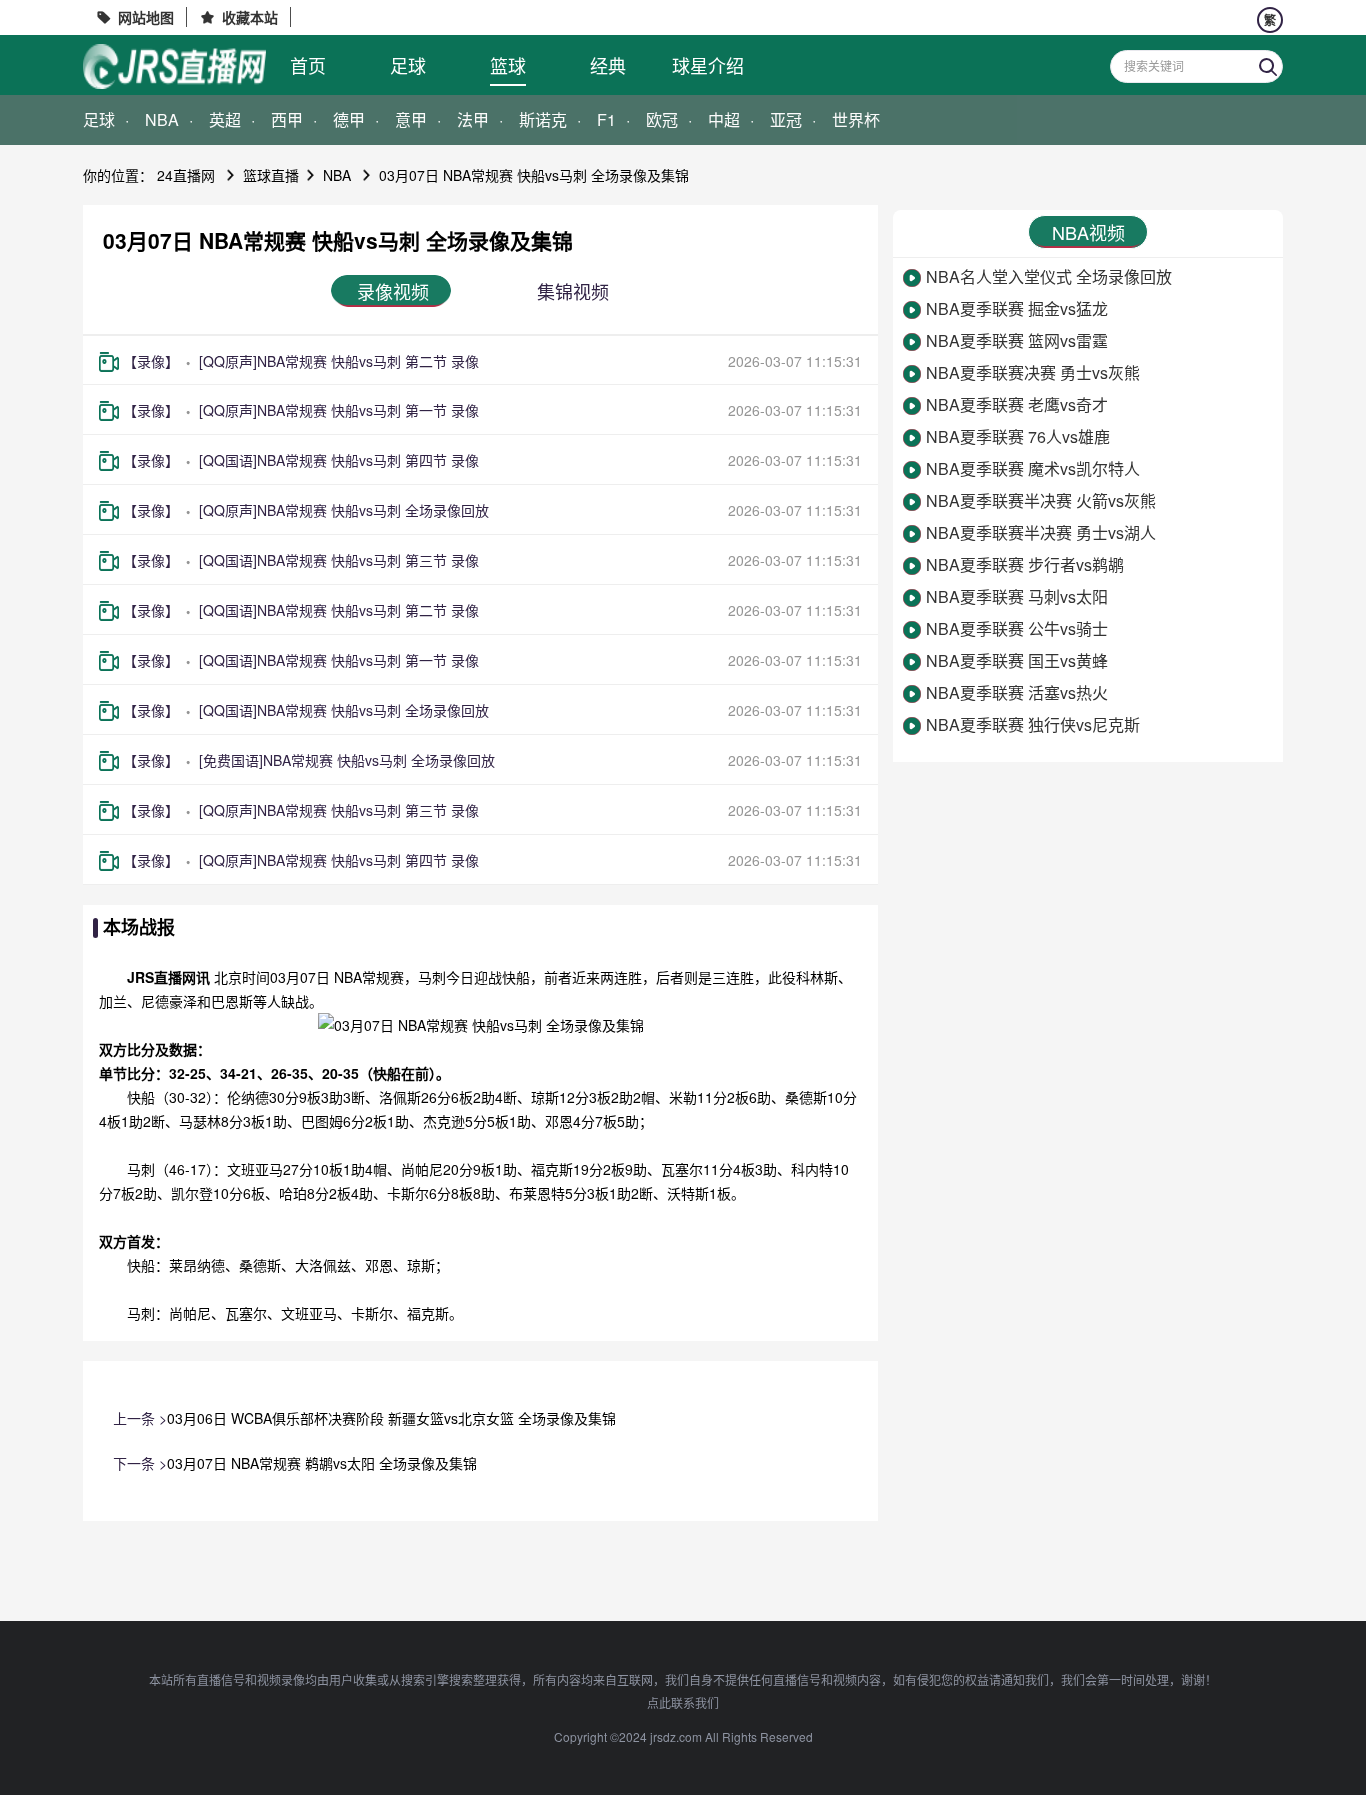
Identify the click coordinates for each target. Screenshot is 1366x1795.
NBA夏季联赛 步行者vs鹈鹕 (1025, 564)
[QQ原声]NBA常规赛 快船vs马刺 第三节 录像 (339, 810)
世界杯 (856, 119)
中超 (724, 119)
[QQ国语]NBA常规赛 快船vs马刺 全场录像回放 (344, 710)
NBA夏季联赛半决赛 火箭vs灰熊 (1041, 500)
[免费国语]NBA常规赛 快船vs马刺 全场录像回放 (347, 760)
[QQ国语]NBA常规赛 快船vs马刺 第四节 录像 (339, 460)
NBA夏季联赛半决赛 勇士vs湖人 (1041, 532)
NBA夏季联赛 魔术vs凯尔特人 (1033, 468)
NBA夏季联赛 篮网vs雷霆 (1017, 340)
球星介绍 (708, 65)
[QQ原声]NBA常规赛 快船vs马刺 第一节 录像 (339, 410)
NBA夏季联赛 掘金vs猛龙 (1017, 308)
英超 (225, 119)
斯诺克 (543, 119)
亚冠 (786, 119)
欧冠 (662, 119)
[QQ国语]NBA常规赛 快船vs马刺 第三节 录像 (339, 560)
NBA (162, 119)
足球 (408, 65)
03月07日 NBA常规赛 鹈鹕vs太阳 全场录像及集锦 (322, 1463)
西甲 (287, 119)
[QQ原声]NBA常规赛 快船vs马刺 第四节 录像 (339, 860)
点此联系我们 (683, 1702)
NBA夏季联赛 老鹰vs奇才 (1017, 404)
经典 (608, 65)
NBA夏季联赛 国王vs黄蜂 (1017, 660)
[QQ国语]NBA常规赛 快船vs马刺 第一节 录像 (339, 660)
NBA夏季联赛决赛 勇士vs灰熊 (1033, 372)
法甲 (473, 119)
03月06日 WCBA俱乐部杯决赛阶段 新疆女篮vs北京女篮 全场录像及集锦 (391, 1418)
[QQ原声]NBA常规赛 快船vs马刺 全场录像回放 (344, 510)
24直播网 (186, 175)
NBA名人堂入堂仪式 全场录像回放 (1049, 276)
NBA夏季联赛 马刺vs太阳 (1017, 596)
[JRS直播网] (174, 66)
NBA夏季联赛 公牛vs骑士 (1017, 628)
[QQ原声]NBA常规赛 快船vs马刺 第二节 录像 (339, 361)
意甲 (411, 119)
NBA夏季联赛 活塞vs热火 (1017, 692)
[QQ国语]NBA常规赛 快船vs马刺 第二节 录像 (339, 610)
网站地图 (146, 17)
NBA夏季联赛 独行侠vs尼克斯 (1033, 724)
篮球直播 (271, 175)
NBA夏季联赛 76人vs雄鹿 (1018, 436)
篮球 (508, 65)
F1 (606, 119)
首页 (308, 65)
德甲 (349, 119)
